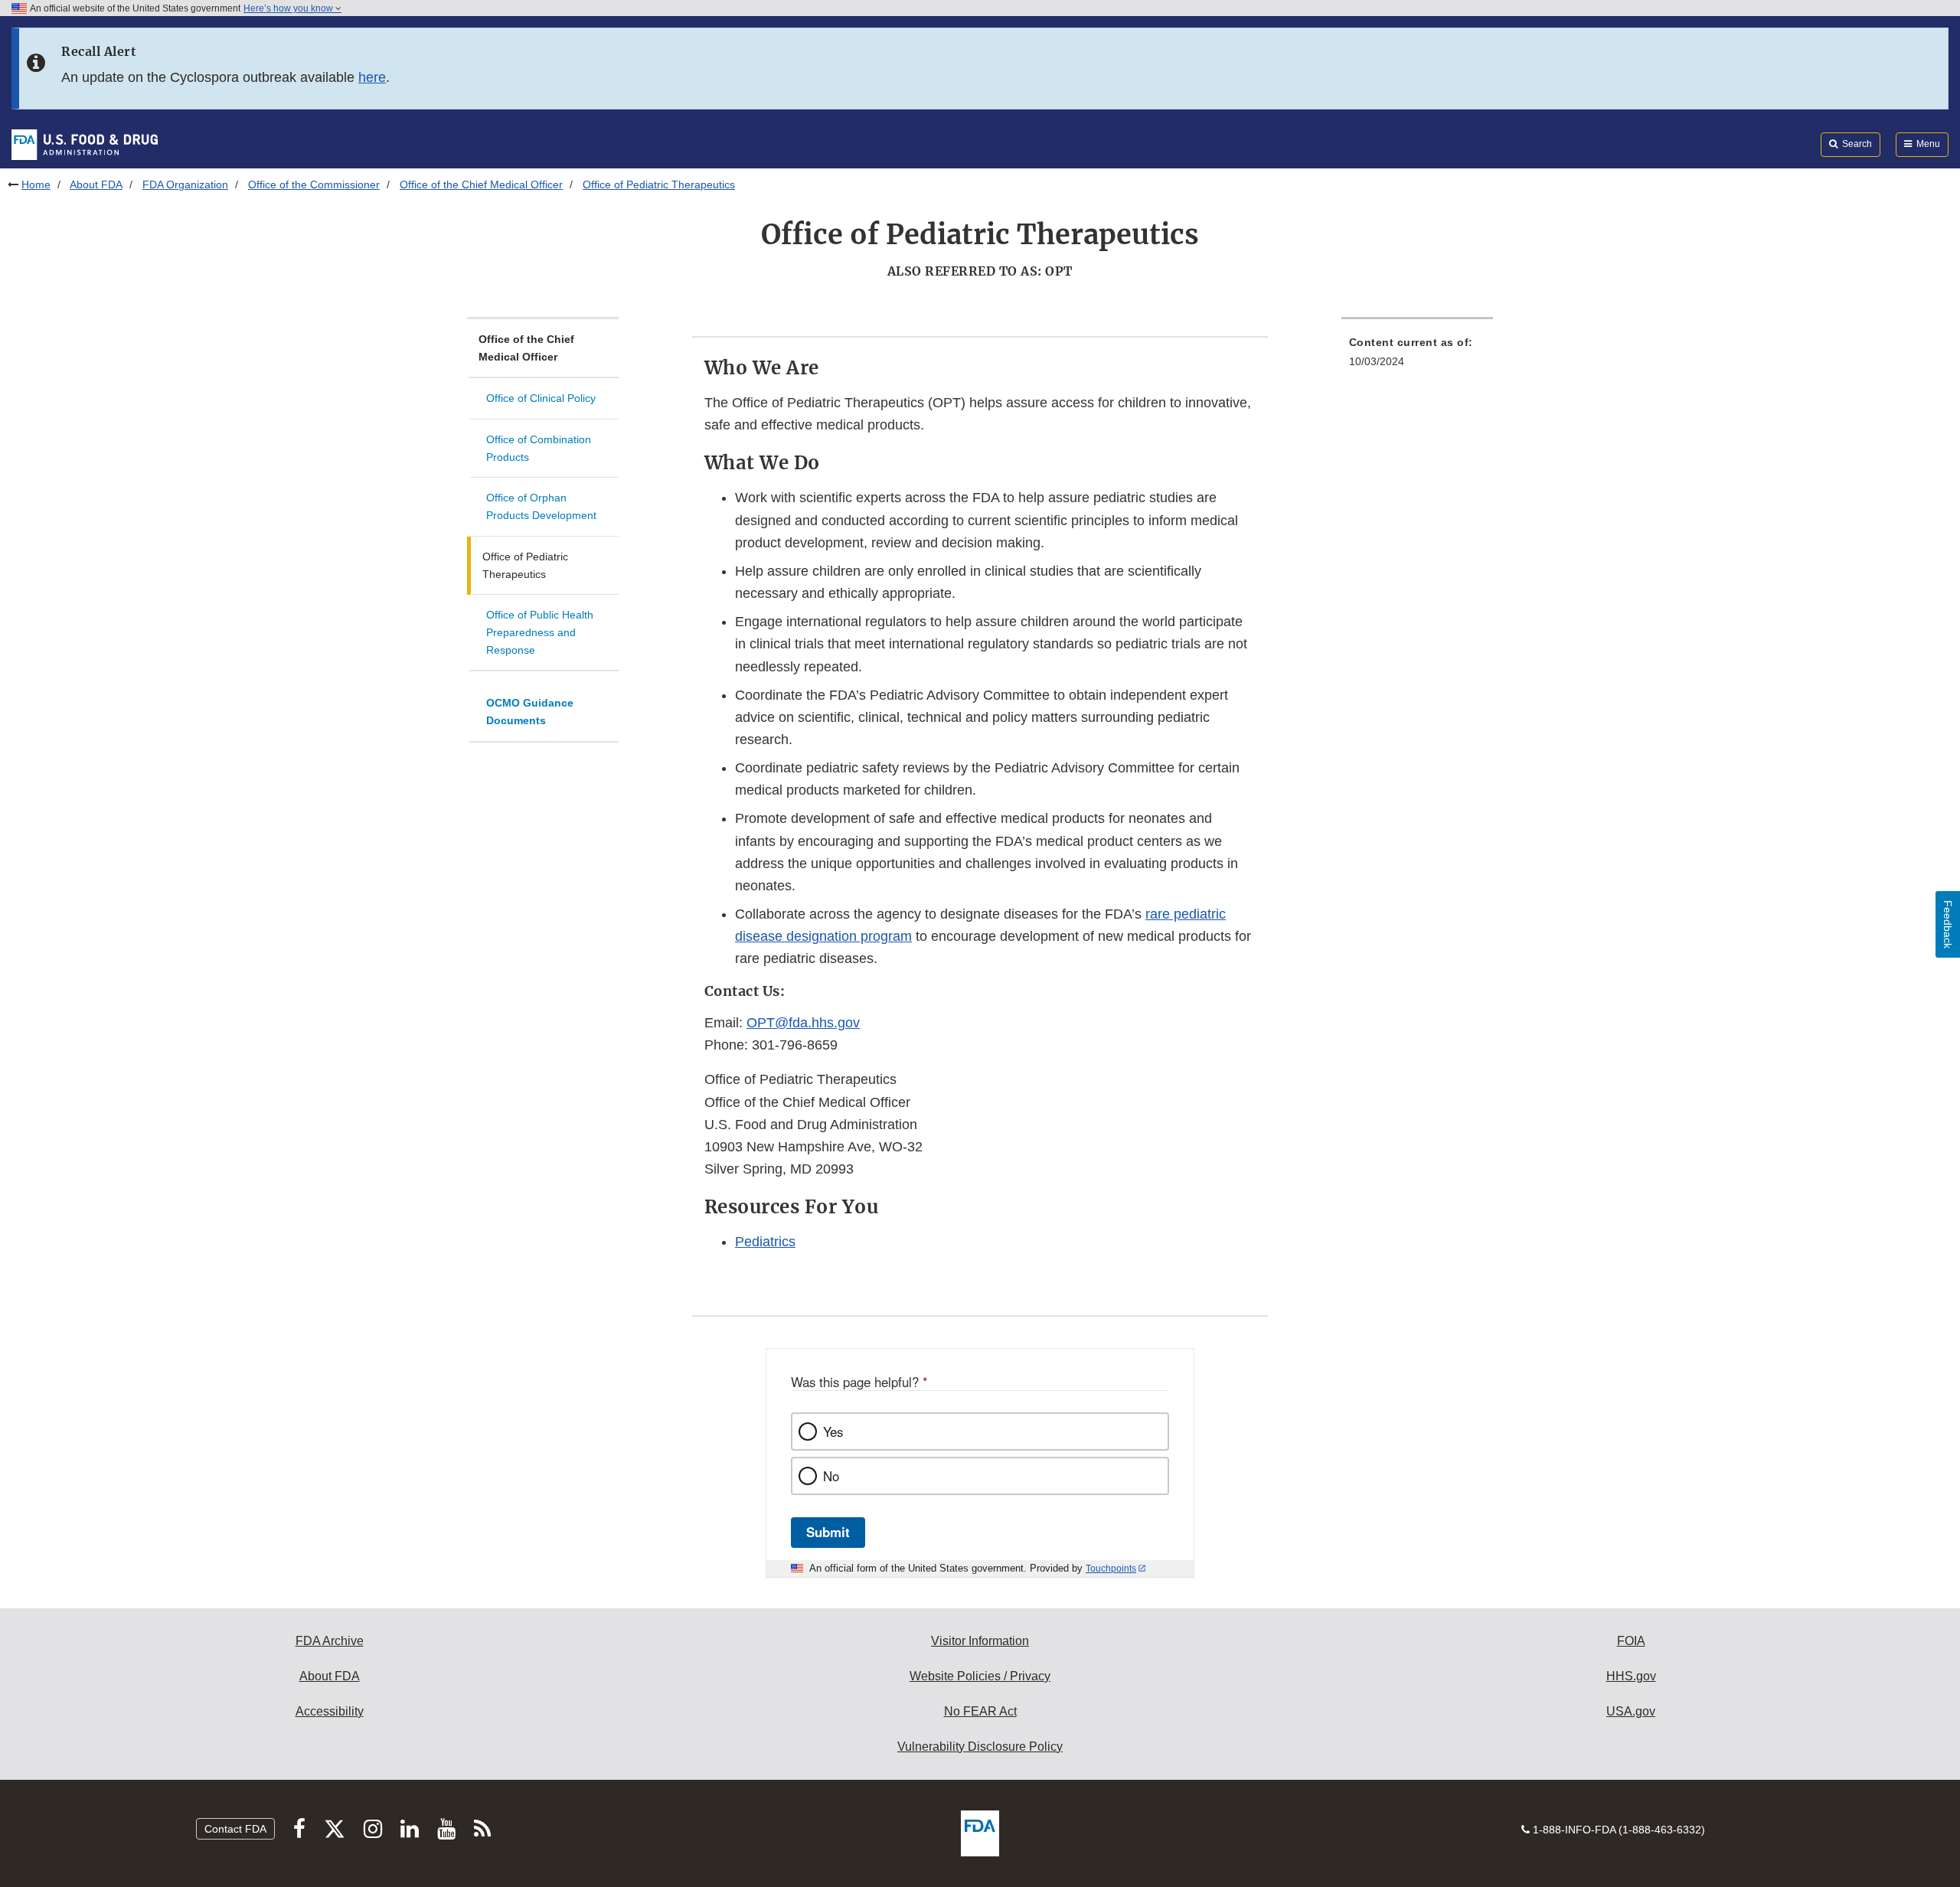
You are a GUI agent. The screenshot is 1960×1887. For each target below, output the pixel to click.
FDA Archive (330, 1641)
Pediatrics (765, 1242)
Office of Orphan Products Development (541, 506)
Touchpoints (1111, 1569)
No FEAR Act (980, 1711)
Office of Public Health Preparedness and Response (540, 632)
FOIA (1631, 1641)
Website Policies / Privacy (980, 1676)
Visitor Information (980, 1641)
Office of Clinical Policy (541, 398)
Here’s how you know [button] (289, 8)
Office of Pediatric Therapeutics (525, 565)
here (372, 77)
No (831, 1476)
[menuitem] (1417, 356)
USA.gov (1631, 1711)
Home (36, 184)
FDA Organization (185, 184)
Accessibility (330, 1711)
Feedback (1948, 924)
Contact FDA (235, 1829)
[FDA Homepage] (85, 144)
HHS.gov (1631, 1676)
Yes (833, 1432)
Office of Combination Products (539, 448)
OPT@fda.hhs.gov (803, 1023)
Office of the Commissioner (314, 184)
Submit (828, 1532)
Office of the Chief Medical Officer (481, 184)
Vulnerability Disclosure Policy (980, 1747)
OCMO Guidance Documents (530, 712)
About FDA (96, 184)
